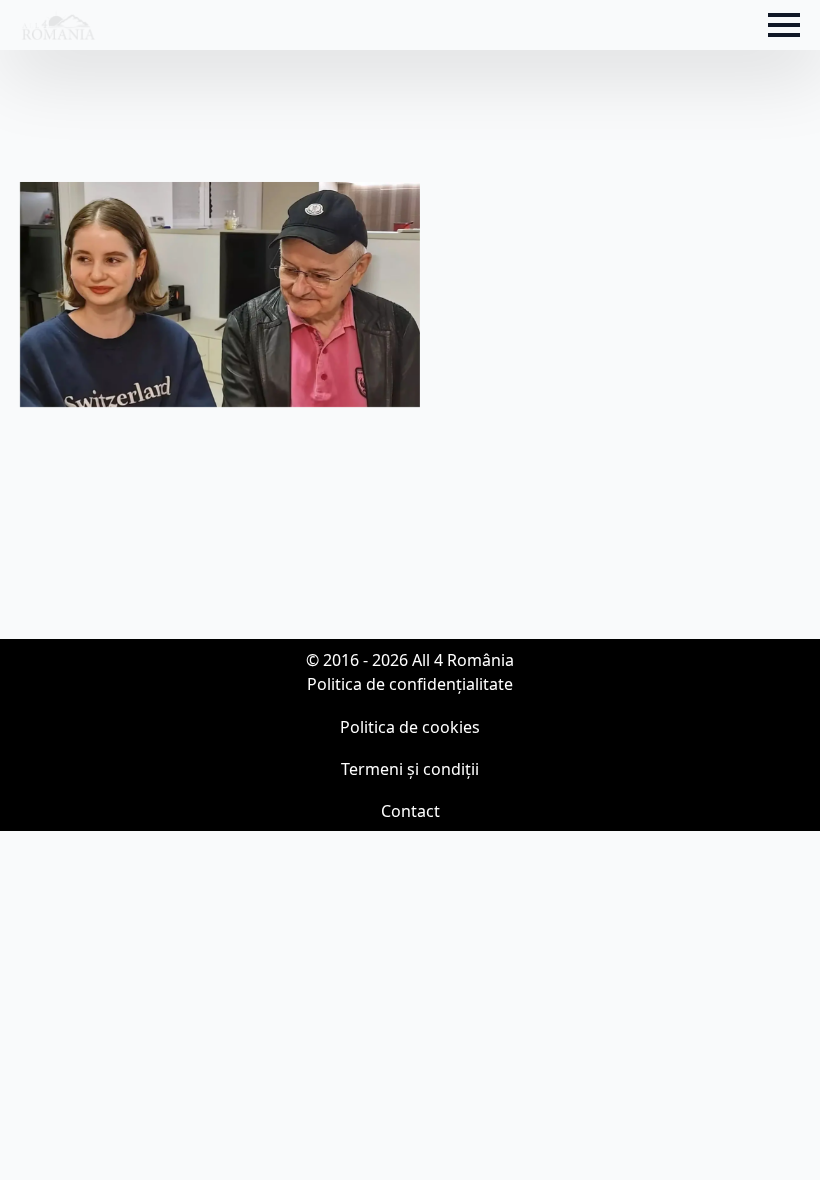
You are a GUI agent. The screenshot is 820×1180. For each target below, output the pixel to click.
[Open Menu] (784, 25)
